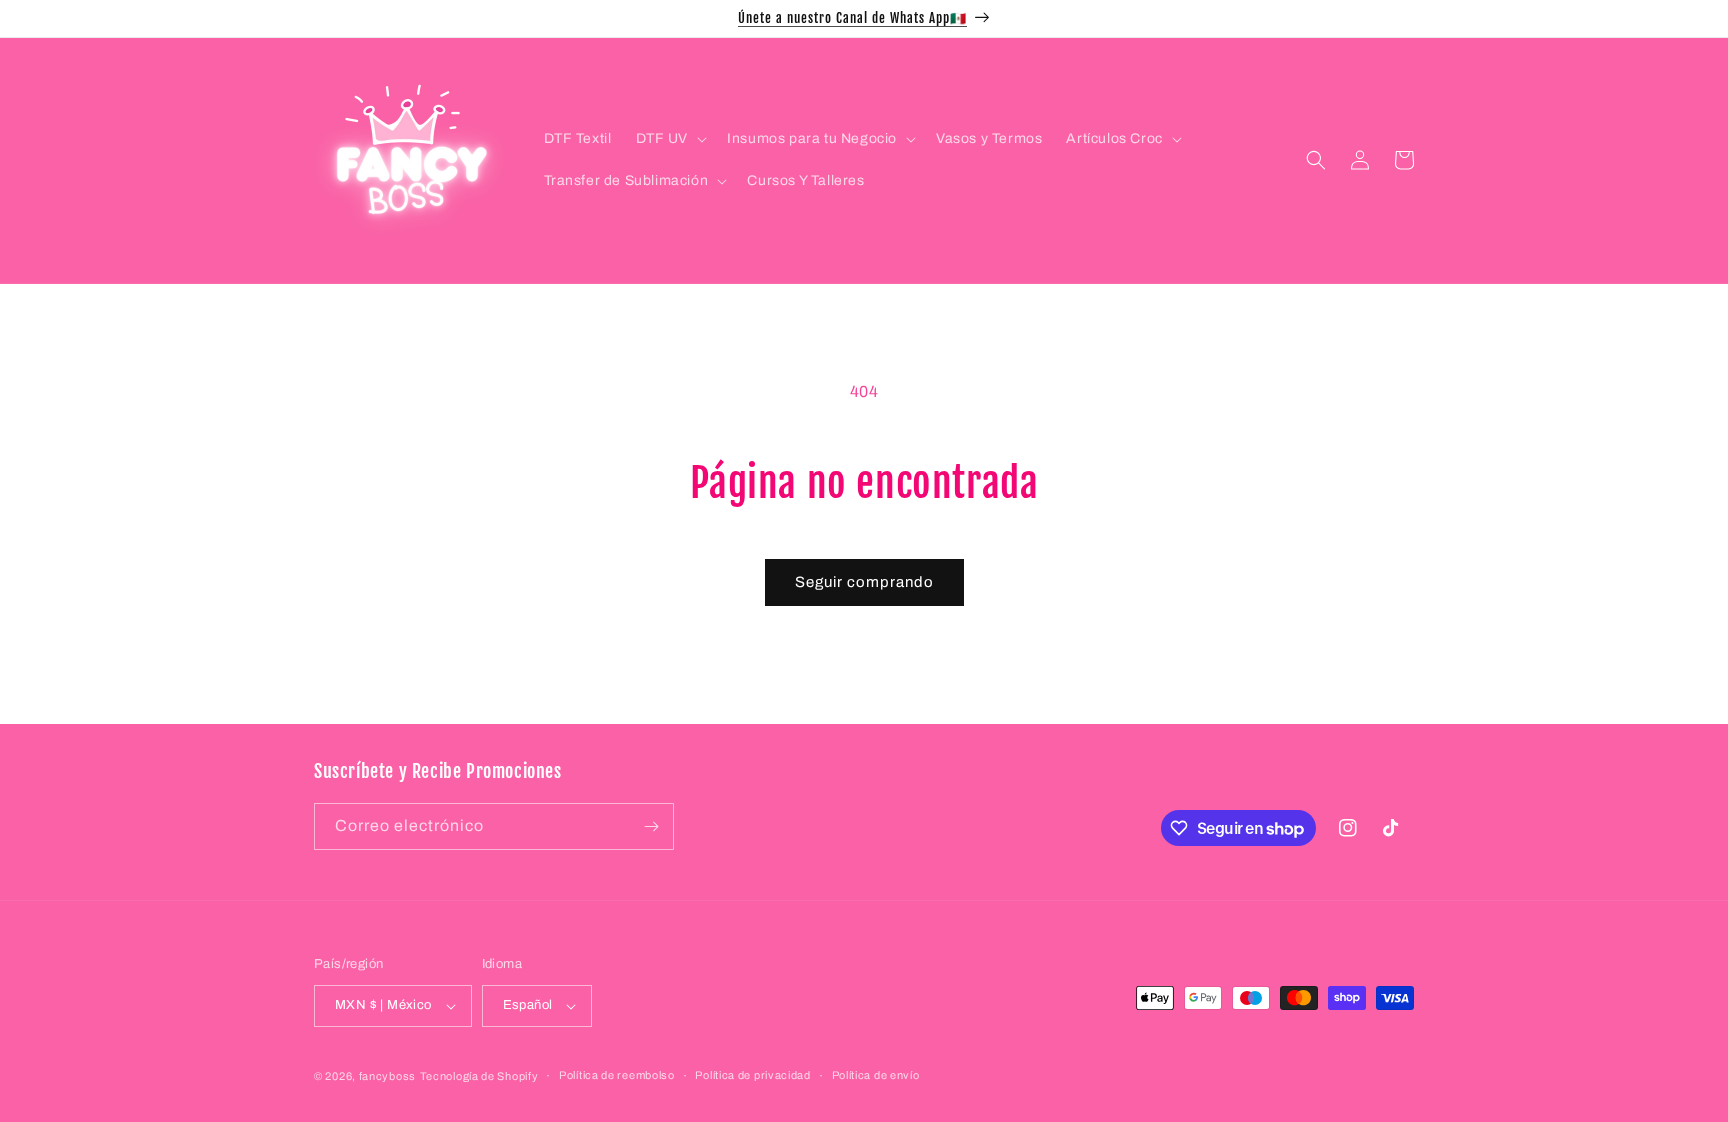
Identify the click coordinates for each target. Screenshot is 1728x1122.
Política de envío (876, 1075)
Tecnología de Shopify (479, 1076)
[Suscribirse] (651, 826)
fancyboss (387, 1076)
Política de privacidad (752, 1075)
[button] (670, 139)
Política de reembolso (617, 1075)
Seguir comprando (864, 582)
